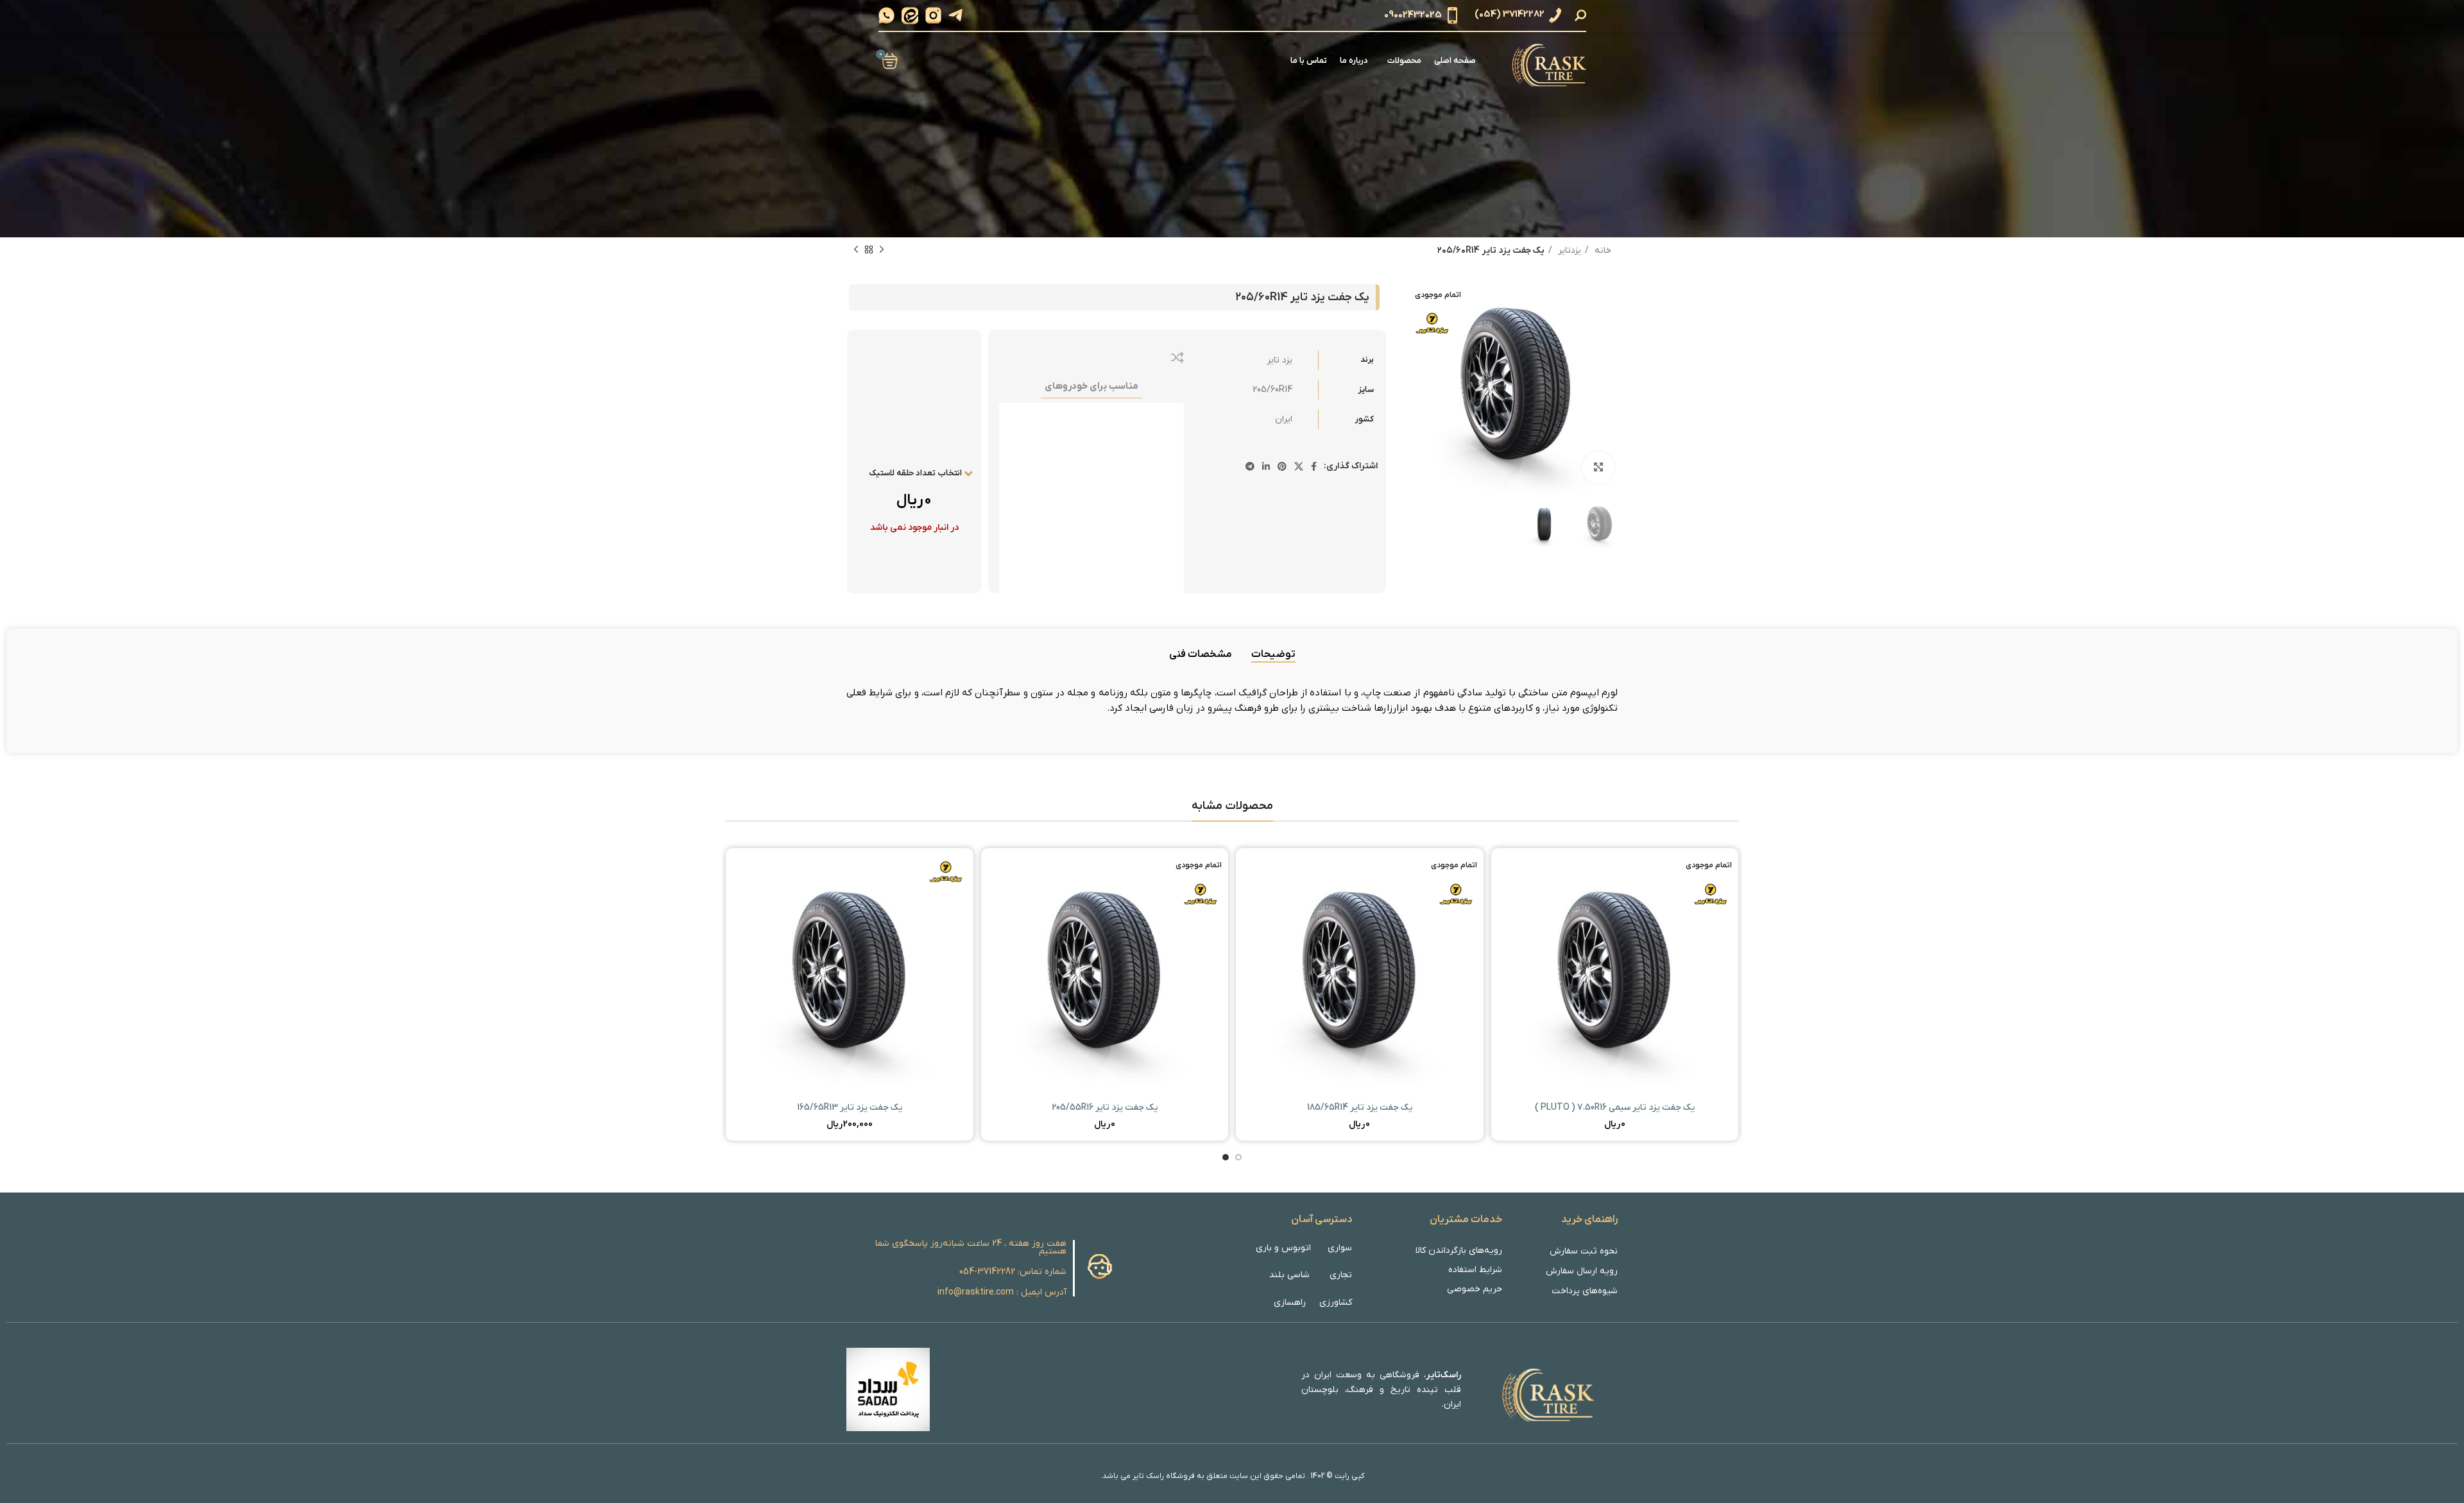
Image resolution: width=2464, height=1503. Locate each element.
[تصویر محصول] (1615, 972)
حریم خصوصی (1475, 1289)
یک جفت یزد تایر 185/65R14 (1360, 1108)
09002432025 (1413, 15)
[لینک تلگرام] (1250, 466)
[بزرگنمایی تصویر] (1598, 468)
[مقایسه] (1177, 357)
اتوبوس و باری (1283, 1248)
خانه (1602, 250)
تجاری (1341, 1275)
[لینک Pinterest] (1282, 466)
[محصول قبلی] (882, 250)
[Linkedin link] (1266, 466)
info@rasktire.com (976, 1292)
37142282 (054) (1510, 15)
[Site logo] (1547, 61)
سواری (1339, 1248)
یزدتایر (1568, 250)
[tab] (1273, 655)
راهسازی (1290, 1303)
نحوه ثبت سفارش (1584, 1251)
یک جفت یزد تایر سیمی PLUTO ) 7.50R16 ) (1615, 1108)
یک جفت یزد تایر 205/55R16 (1105, 1108)
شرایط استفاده (1475, 1270)
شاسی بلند (1289, 1275)
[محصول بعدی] (856, 250)
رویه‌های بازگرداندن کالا (1459, 1251)
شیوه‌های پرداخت (1585, 1291)
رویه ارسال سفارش (1582, 1271)
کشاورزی (1336, 1303)
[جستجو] (1582, 15)
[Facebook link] (1314, 466)
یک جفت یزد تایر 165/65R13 (850, 1108)
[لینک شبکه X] (1299, 466)
